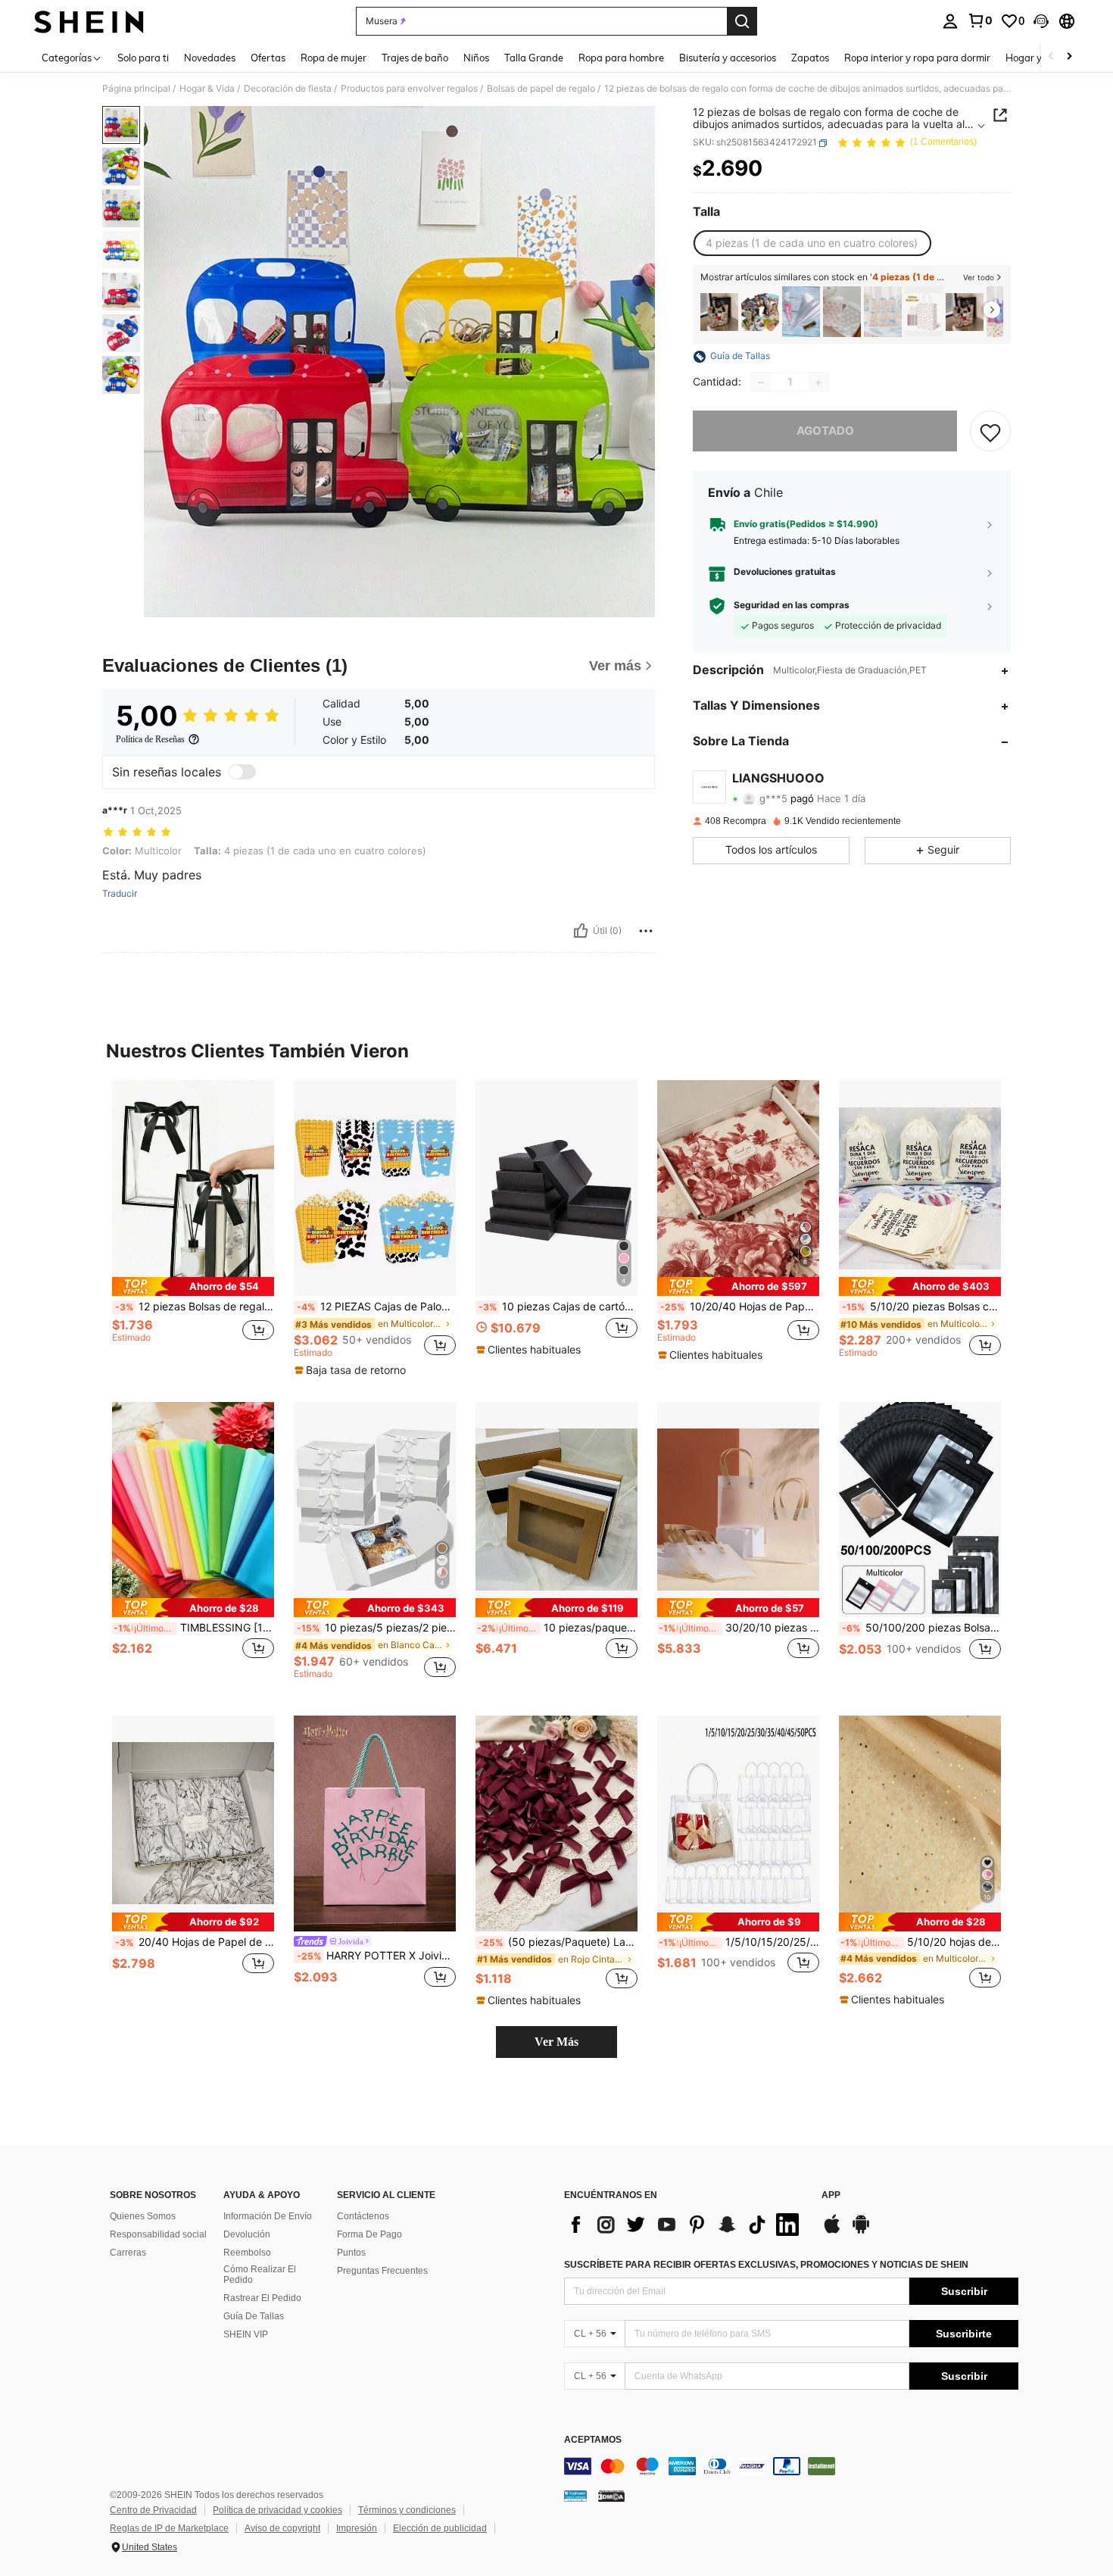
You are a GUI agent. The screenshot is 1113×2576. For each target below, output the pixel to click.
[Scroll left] (1051, 57)
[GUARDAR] (990, 432)
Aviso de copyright (282, 2528)
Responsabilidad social (158, 2234)
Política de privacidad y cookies (277, 2510)
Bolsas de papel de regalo (541, 89)
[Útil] (581, 931)
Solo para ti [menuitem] (143, 58)
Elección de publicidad (440, 2528)
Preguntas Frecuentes (382, 2271)
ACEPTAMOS (593, 2440)
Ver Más (556, 2042)
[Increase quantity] (818, 382)
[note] (193, 1286)
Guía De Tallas (254, 2316)
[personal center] (950, 21)
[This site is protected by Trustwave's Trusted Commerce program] (575, 2496)
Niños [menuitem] (476, 58)
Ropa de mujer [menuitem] (334, 58)
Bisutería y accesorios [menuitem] (728, 58)
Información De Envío (268, 2216)
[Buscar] (742, 21)
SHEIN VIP (246, 2334)
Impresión (357, 2528)
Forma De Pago (369, 2234)
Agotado (825, 431)
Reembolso (247, 2253)
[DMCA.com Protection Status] (611, 2496)
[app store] (832, 2231)
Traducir (120, 894)
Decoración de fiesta (288, 89)
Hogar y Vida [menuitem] (1035, 58)
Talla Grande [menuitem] (534, 58)
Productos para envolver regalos (409, 89)
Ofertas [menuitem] (268, 58)
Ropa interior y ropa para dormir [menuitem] (917, 58)
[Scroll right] (1069, 57)
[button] (1041, 21)
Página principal (136, 89)
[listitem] (719, 312)
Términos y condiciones (407, 2510)
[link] (980, 20)
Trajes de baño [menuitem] (415, 58)
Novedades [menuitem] (210, 58)
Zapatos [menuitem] (810, 58)
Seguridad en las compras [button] (792, 606)
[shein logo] (89, 21)
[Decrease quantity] (761, 382)
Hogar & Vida (207, 89)
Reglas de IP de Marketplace (169, 2528)
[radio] (812, 243)
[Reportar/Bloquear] (646, 931)
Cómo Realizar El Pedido (260, 2275)
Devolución (247, 2234)
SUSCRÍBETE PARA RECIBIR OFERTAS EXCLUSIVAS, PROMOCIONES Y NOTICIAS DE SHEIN (766, 2265)
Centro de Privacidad (153, 2510)
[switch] (242, 772)
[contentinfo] (791, 2466)
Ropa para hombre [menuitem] (621, 58)
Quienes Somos (143, 2216)
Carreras (128, 2253)
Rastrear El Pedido (262, 2298)
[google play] (861, 2231)
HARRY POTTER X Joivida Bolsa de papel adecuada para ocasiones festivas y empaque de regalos (376, 1956)
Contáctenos (363, 2216)
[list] (685, 2225)
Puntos (351, 2253)
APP (831, 2195)
